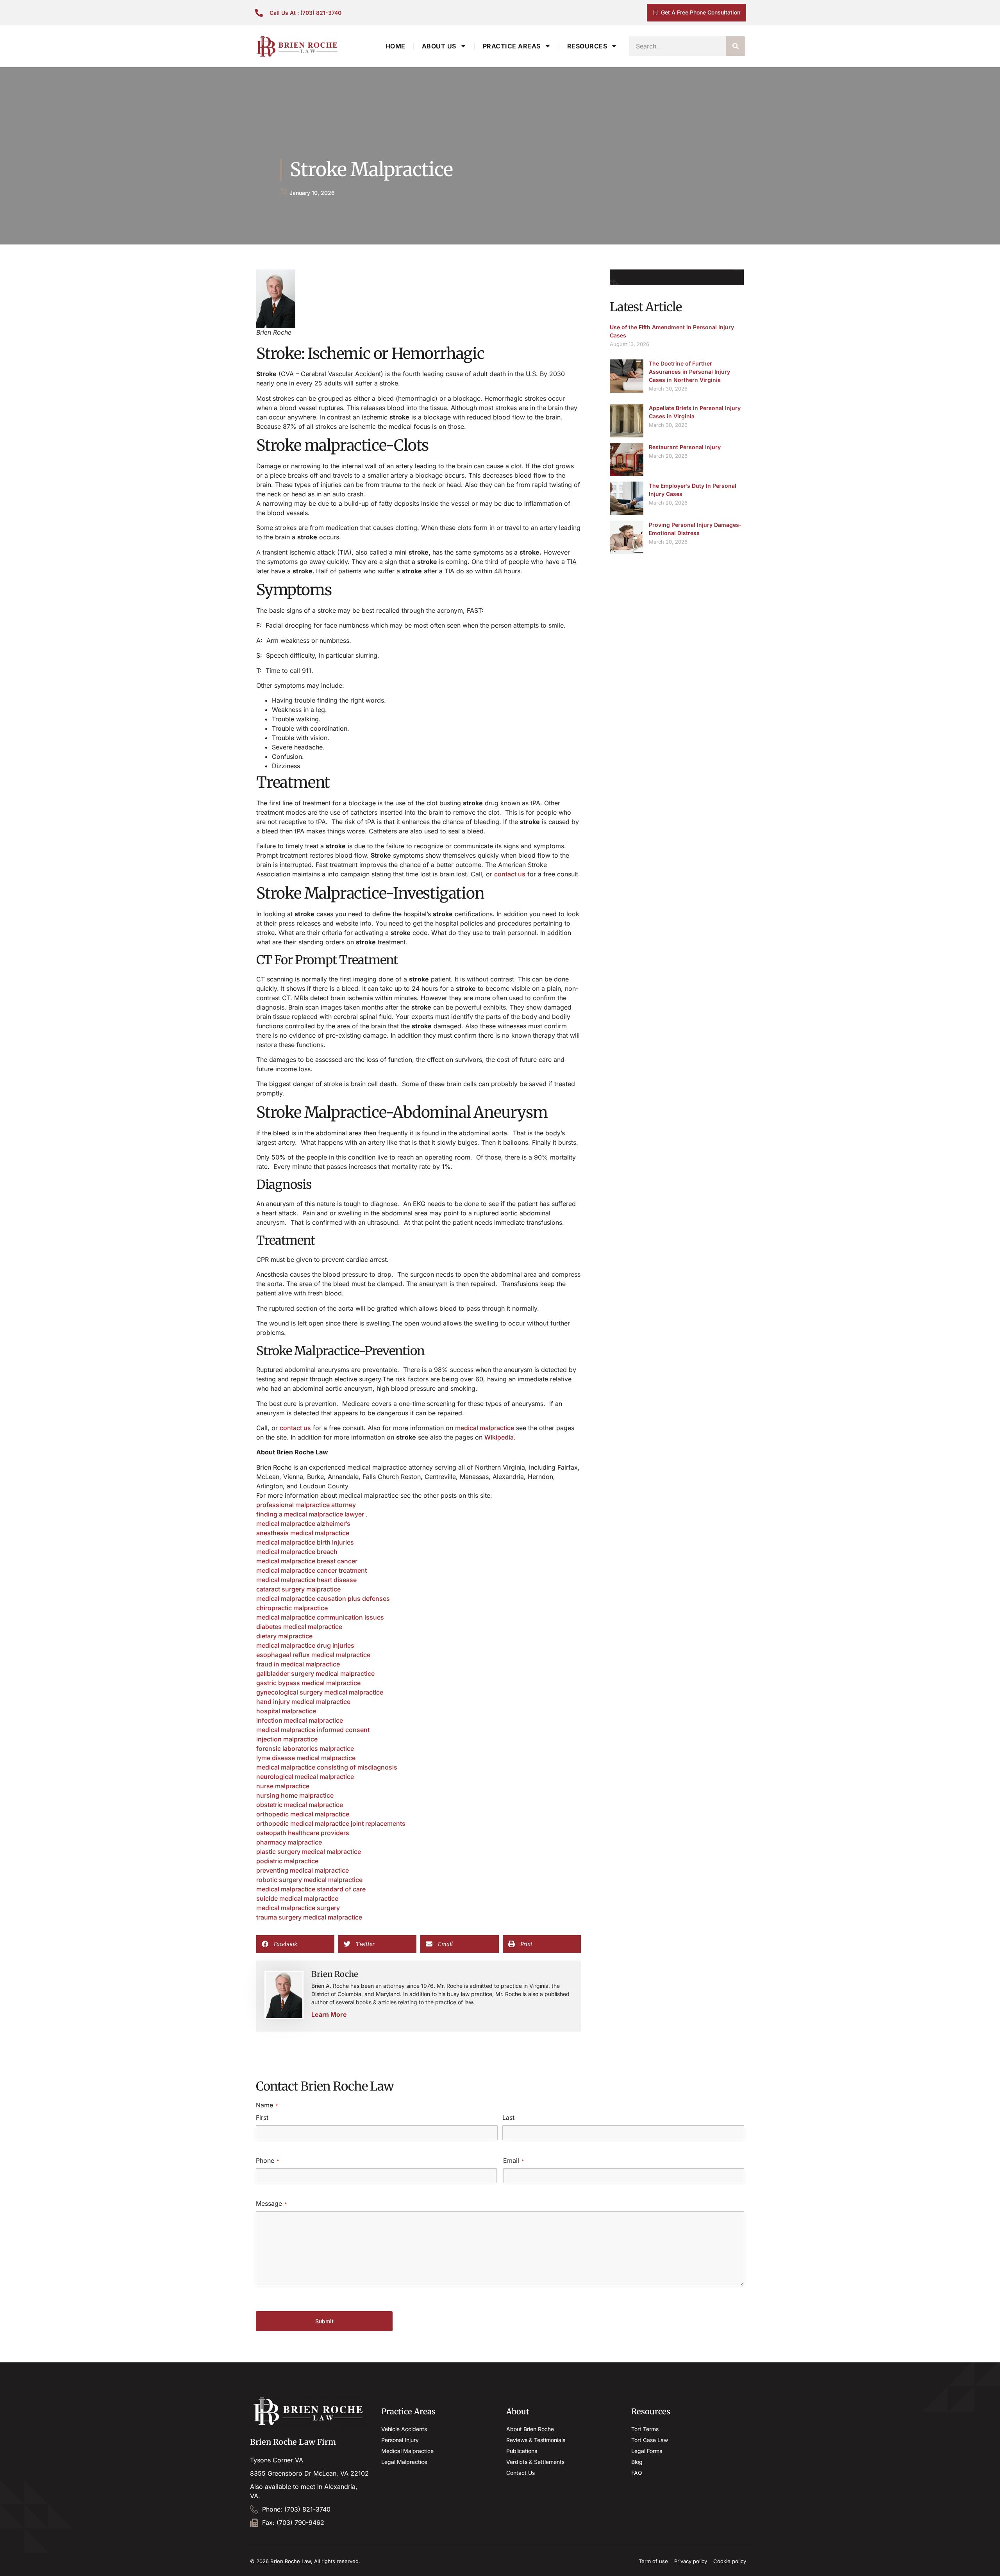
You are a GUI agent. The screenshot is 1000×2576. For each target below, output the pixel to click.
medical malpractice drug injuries (305, 1645)
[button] (295, 1944)
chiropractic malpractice (292, 1608)
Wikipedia (499, 1437)
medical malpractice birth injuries (305, 1542)
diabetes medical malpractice (299, 1627)
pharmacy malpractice (289, 1842)
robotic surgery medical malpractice (309, 1880)
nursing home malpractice (295, 1795)
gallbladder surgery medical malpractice (315, 1673)
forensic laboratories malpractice (305, 1748)
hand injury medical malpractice (303, 1702)
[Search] (736, 46)
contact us (510, 874)
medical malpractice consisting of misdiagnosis (327, 1767)
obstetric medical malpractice (300, 1805)
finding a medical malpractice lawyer (311, 1514)
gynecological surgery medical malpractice (320, 1692)
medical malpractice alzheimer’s (303, 1523)
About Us (439, 46)
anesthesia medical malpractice (303, 1533)
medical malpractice (485, 1428)
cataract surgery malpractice (298, 1589)
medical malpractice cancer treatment (312, 1570)
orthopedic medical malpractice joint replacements (331, 1823)
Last (508, 2118)
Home (396, 46)
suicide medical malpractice (297, 1898)
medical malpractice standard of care (311, 1889)
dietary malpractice (284, 1636)
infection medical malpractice (300, 1720)
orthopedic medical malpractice (303, 1814)
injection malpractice (287, 1739)
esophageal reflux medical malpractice (313, 1655)
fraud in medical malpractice (298, 1664)
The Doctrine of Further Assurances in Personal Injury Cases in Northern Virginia (689, 372)
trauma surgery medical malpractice (309, 1917)
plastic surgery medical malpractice (309, 1852)
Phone (267, 2160)
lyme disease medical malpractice (306, 1758)
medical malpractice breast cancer (307, 1561)
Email (513, 2160)
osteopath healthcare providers (303, 1833)
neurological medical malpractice (305, 1777)
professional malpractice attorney (306, 1505)
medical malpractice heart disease (306, 1580)
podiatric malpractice (287, 1861)
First (262, 2118)
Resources (587, 46)
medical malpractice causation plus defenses (323, 1598)
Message (271, 2203)
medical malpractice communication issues (320, 1617)
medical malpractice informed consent (313, 1730)
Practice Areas (512, 46)
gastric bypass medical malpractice (308, 1683)
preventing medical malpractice (303, 1870)
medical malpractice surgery (298, 1908)
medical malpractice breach (297, 1552)
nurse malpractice (283, 1786)
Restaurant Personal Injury (685, 447)
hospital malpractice (286, 1711)
